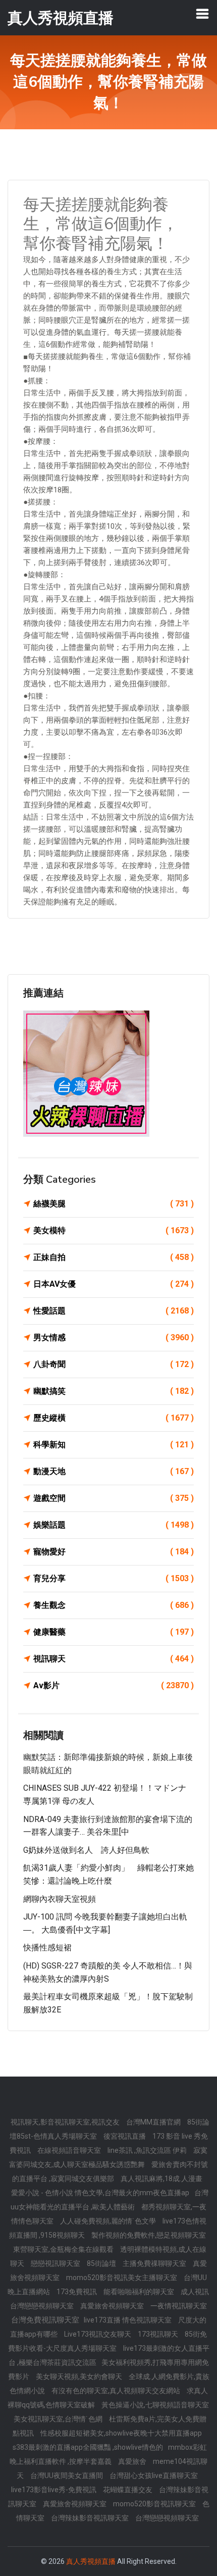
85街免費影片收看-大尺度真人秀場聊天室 (108, 2341)
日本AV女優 (114, 1284)
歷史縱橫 (114, 1418)
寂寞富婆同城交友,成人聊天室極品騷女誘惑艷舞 (108, 2157)
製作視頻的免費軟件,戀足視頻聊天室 (149, 2235)
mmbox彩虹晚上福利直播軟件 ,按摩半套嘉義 (108, 2454)
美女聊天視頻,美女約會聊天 (80, 2377)
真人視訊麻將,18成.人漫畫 (161, 2179)
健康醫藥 (114, 1632)
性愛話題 (114, 1311)
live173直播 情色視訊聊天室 (128, 2320)
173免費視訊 (77, 2292)
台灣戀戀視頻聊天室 (43, 2306)
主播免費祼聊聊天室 (155, 2263)
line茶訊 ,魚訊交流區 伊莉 (148, 2150)
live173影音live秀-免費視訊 (55, 2490)
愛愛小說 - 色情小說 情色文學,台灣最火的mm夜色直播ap (100, 2193)
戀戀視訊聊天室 (56, 2263)
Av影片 (114, 1685)
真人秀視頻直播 (91, 2561)
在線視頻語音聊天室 (70, 2150)
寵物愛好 (114, 1552)
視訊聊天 (114, 1659)
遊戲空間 (114, 1498)
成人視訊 (195, 2292)
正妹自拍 (114, 1257)
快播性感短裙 (47, 1948)
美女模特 (114, 1230)
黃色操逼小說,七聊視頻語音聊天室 (155, 2405)
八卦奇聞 (114, 1364)
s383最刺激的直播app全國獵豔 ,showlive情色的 (88, 2447)
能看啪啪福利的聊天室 (140, 2292)
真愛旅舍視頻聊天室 (113, 2306)
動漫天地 (114, 1471)
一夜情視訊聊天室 (179, 2306)
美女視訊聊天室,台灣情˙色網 (59, 2419)
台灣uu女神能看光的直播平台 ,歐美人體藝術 (110, 2200)
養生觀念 (114, 1605)
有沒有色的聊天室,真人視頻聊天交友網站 (117, 2391)
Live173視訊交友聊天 (98, 2334)
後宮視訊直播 (125, 2136)
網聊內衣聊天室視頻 (60, 1899)
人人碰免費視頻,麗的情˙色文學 (109, 2221)
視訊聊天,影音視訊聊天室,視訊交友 (66, 2122)
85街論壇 (102, 2263)
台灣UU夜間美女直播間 (67, 2476)
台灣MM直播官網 (154, 2122)
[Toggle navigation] (202, 14)
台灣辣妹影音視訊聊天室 (91, 2518)
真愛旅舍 (133, 2461)
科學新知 (114, 1445)
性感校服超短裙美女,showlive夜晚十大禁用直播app (121, 2433)
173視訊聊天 (159, 2334)
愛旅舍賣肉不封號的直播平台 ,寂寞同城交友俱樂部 (110, 2171)
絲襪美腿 (114, 1204)
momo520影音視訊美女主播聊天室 (122, 2278)
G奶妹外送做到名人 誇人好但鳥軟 (86, 1850)
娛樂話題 (114, 1525)
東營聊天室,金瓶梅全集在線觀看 (64, 2249)
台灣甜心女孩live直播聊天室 (154, 2476)
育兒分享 (114, 1578)
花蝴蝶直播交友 (128, 2490)
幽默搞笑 (114, 1391)
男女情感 (114, 1337)
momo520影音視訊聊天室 (155, 2504)
